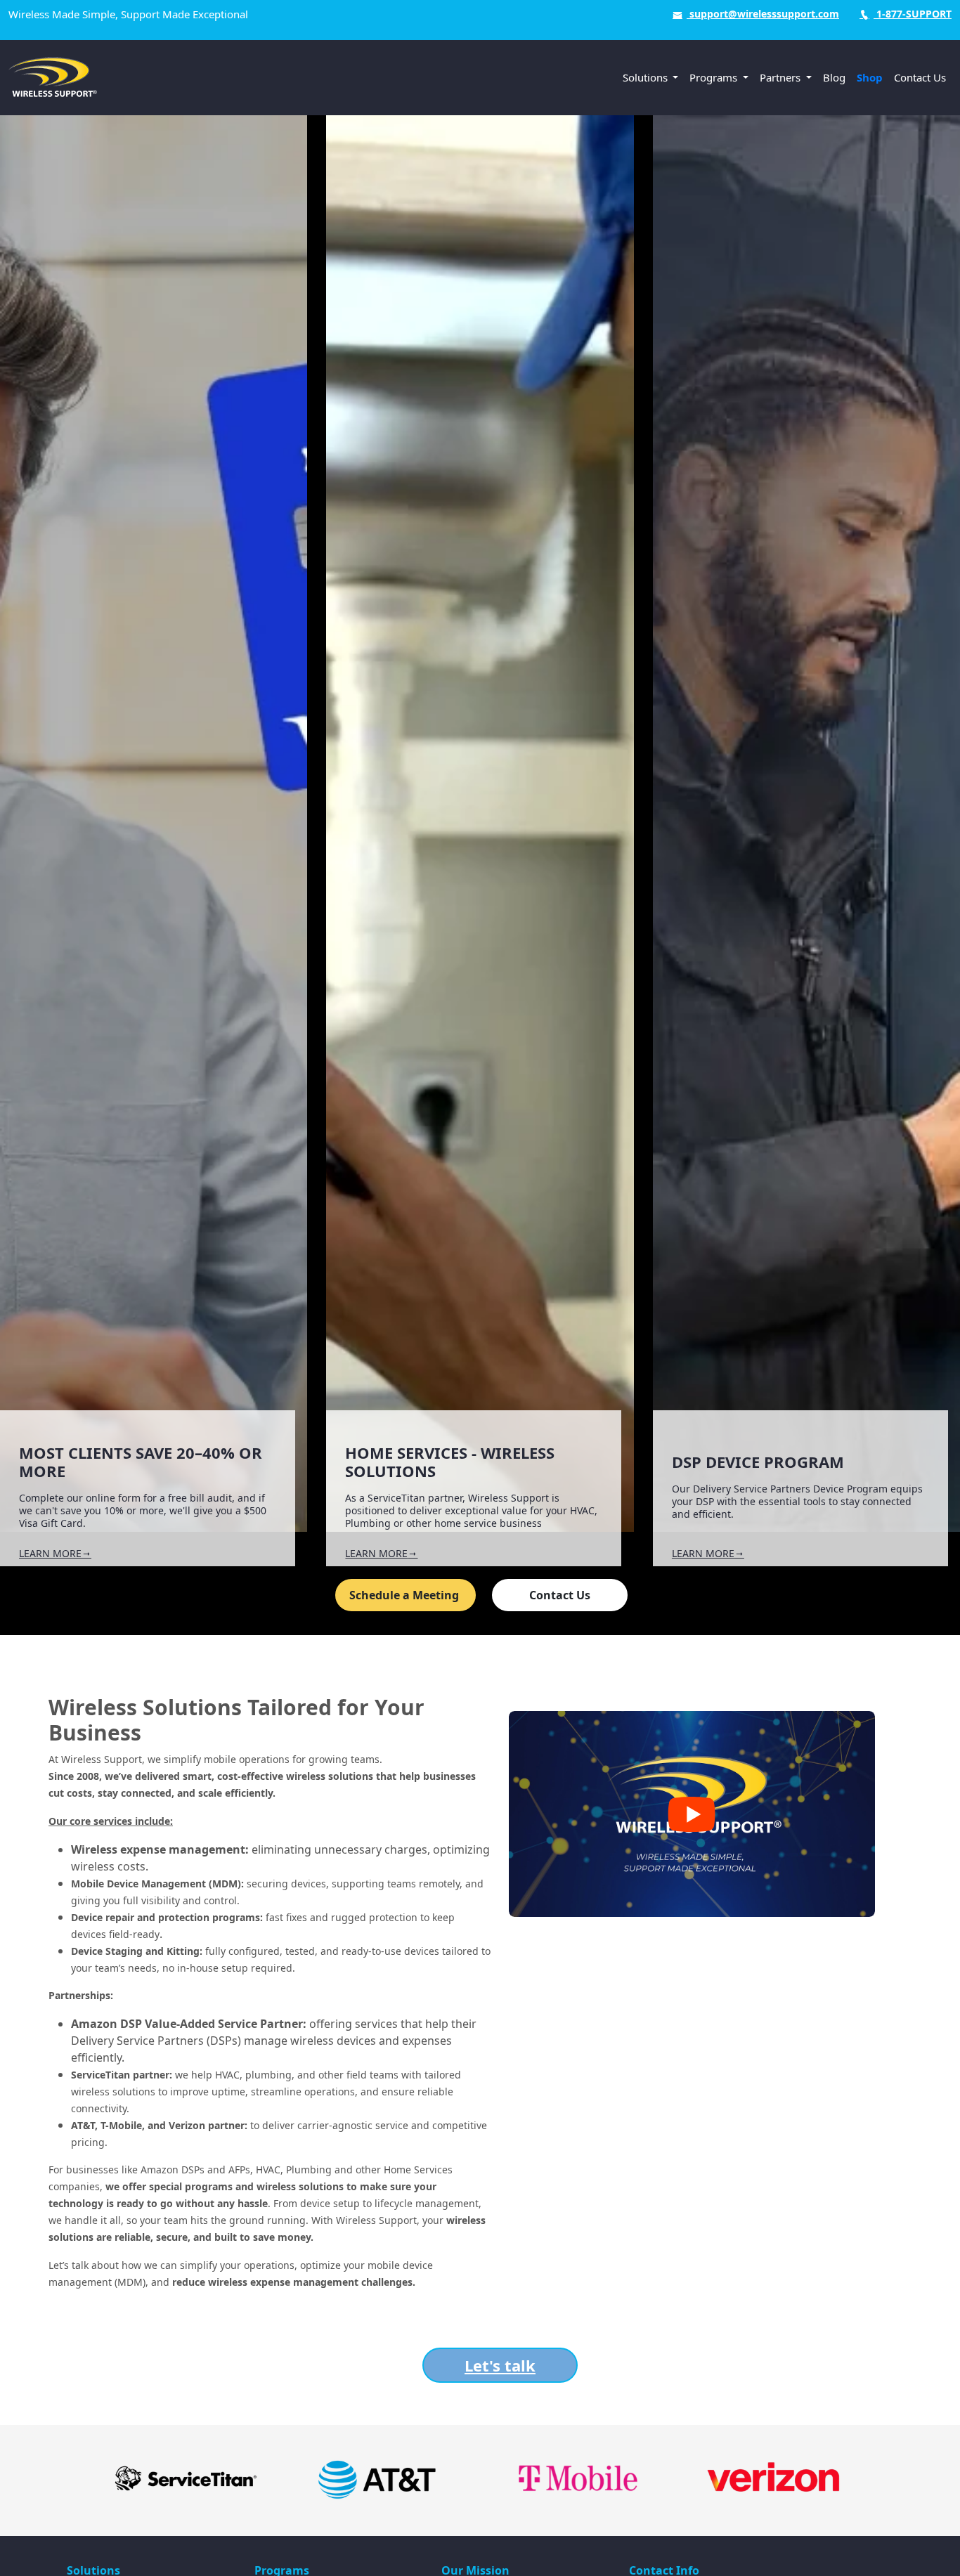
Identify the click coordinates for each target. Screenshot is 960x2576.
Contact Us (920, 77)
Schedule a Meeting (406, 1595)
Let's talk (500, 2365)
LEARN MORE (50, 1553)
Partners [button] (781, 77)
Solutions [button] (647, 77)
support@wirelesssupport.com (763, 14)
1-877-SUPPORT (913, 14)
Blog (834, 77)
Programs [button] (715, 77)
